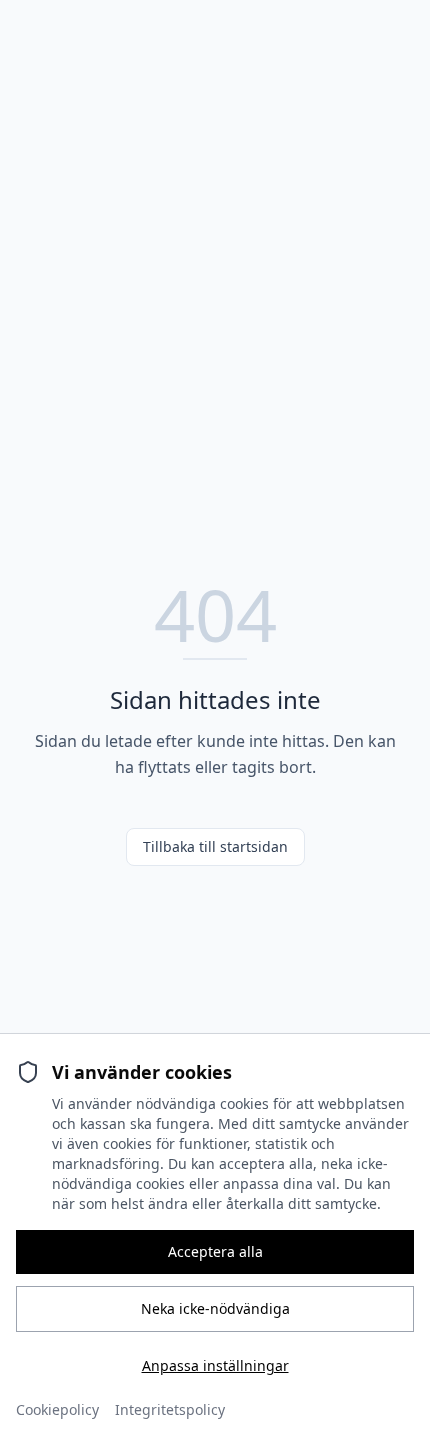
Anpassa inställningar (215, 1365)
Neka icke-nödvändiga (215, 1308)
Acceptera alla (215, 1251)
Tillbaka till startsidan (215, 846)
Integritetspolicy (170, 1409)
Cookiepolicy (57, 1409)
